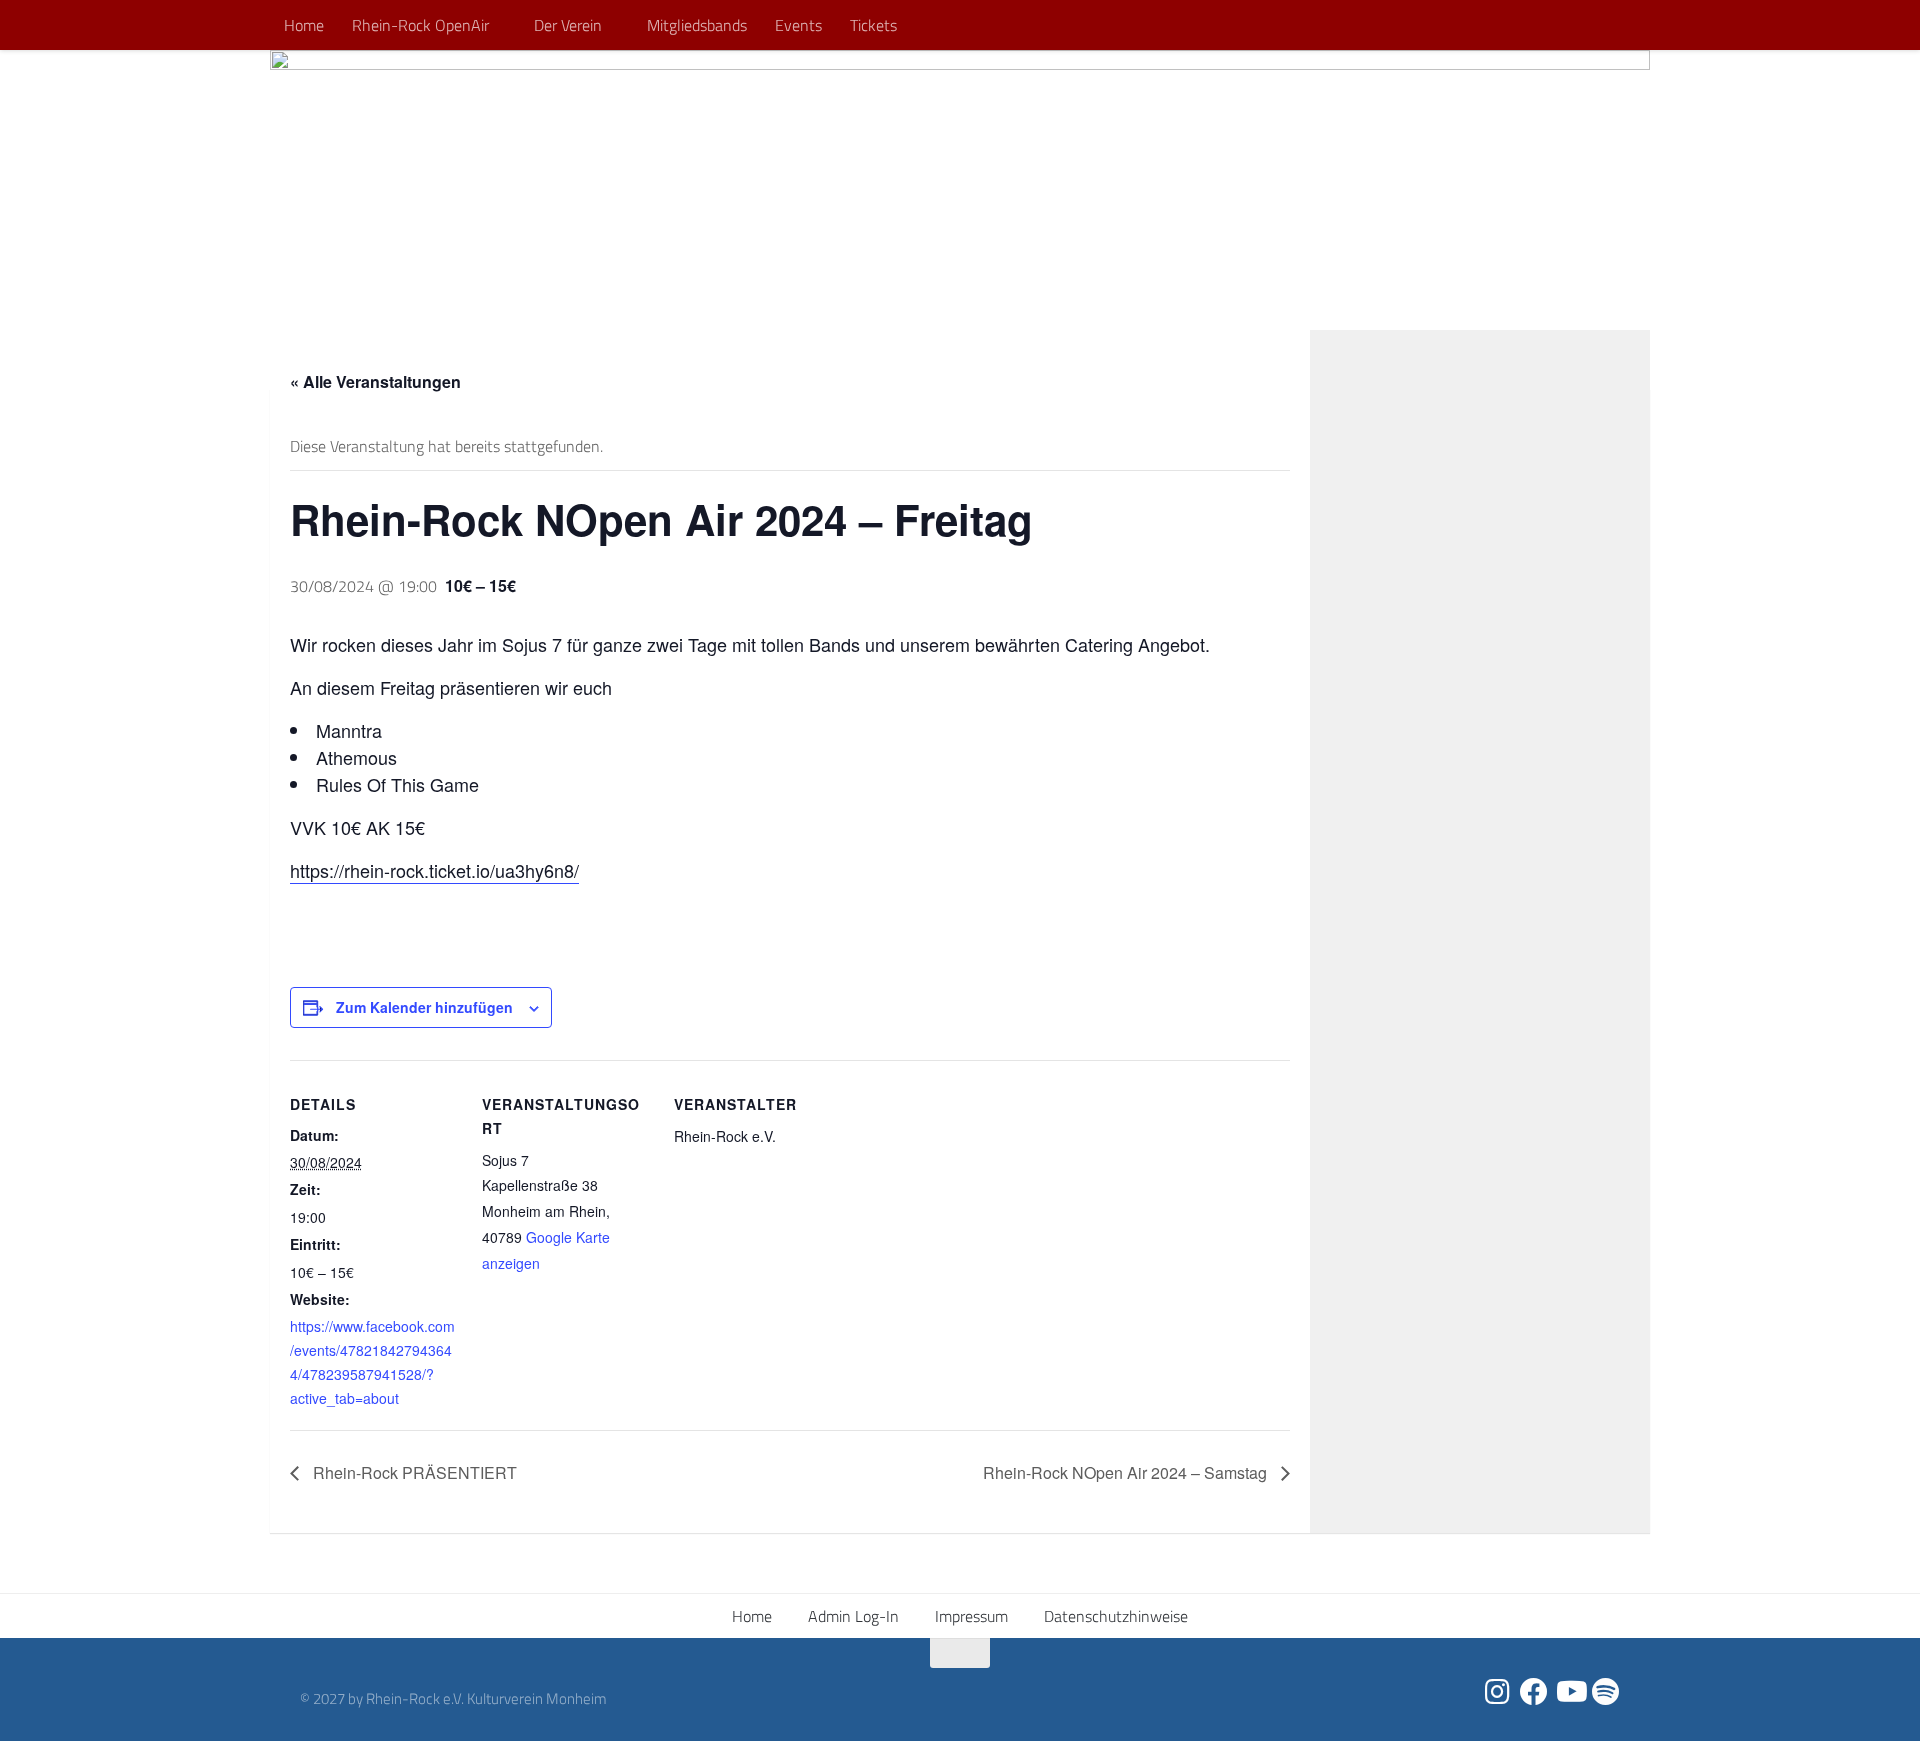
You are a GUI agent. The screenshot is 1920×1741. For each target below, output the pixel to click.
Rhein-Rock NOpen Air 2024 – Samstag (1127, 1472)
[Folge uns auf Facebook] (1534, 1692)
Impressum (971, 1616)
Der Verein (568, 25)
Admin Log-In (853, 1616)
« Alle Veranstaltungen (375, 381)
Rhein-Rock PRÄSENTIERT (413, 1472)
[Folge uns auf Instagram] (1498, 1692)
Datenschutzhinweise (1116, 1616)
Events (798, 25)
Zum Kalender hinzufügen (424, 1007)
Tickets (873, 25)
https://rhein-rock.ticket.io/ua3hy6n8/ (434, 870)
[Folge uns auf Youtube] (1570, 1692)
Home (304, 25)
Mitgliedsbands (697, 25)
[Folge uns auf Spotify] (1606, 1692)
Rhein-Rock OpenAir (420, 25)
